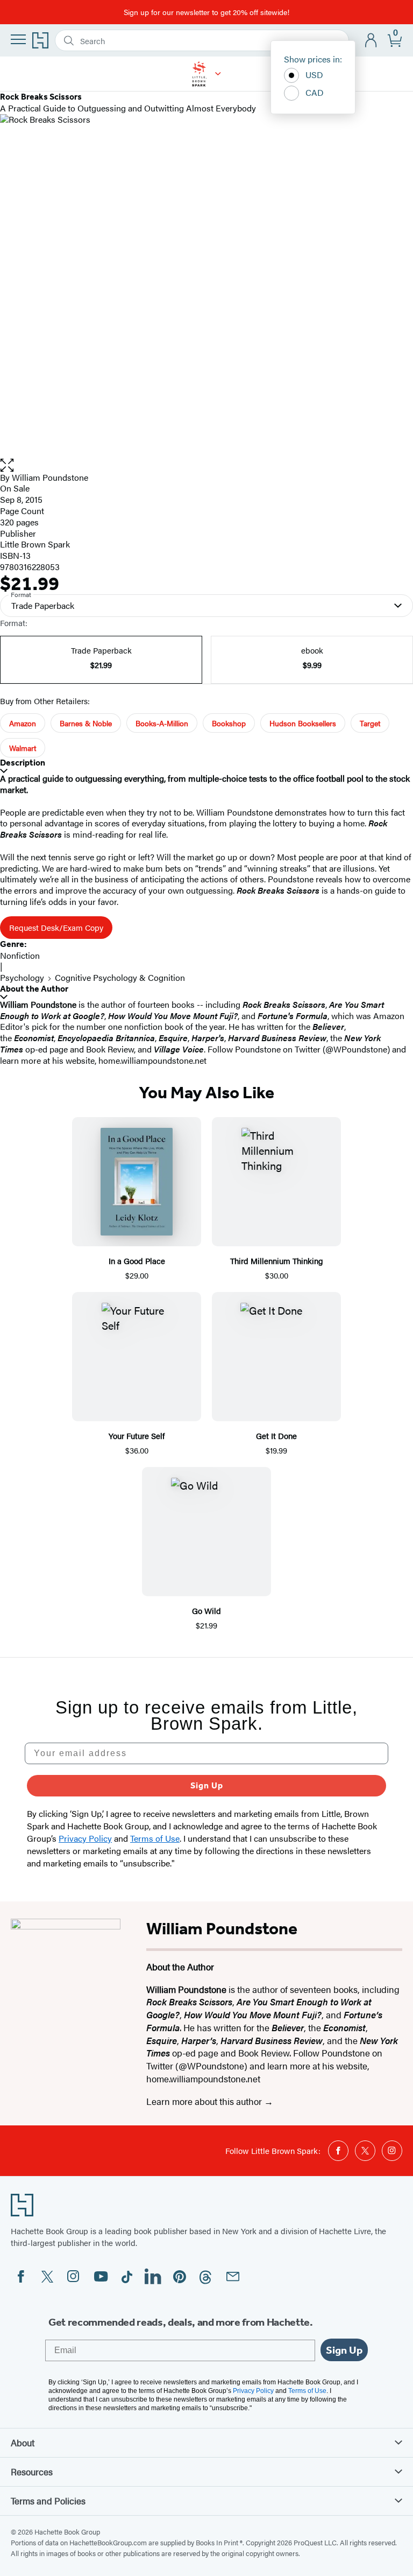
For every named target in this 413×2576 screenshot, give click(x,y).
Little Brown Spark (35, 544)
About (23, 2442)
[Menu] (18, 39)
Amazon (23, 723)
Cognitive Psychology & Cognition (120, 977)
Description (23, 763)
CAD (315, 92)
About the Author (34, 989)
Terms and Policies (48, 2501)
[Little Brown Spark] (218, 74)
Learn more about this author (205, 2101)
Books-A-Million (162, 723)
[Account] (371, 41)
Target (370, 723)
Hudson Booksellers (303, 723)
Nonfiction (20, 955)
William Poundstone (50, 477)
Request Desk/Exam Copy (56, 927)
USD (314, 75)
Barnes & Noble (86, 723)
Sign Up (207, 1785)
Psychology (22, 977)
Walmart (23, 748)
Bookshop (229, 723)
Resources (32, 2472)
